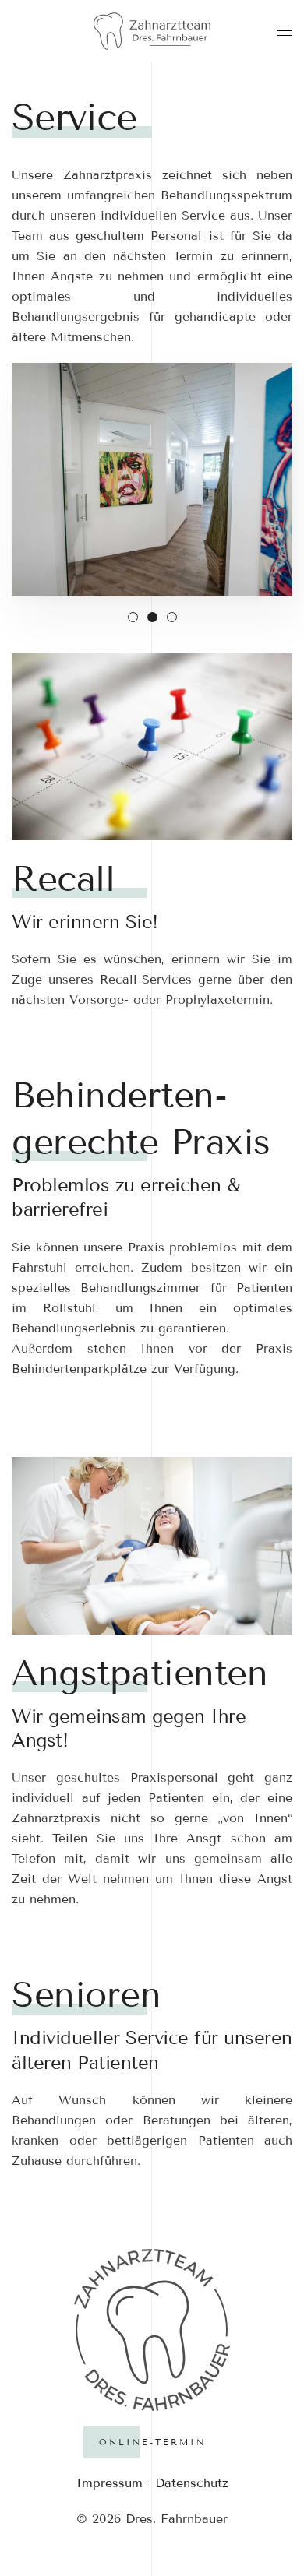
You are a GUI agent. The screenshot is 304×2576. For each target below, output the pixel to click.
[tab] (133, 617)
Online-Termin (152, 2442)
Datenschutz (192, 2483)
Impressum (110, 2483)
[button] (285, 31)
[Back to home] (152, 31)
